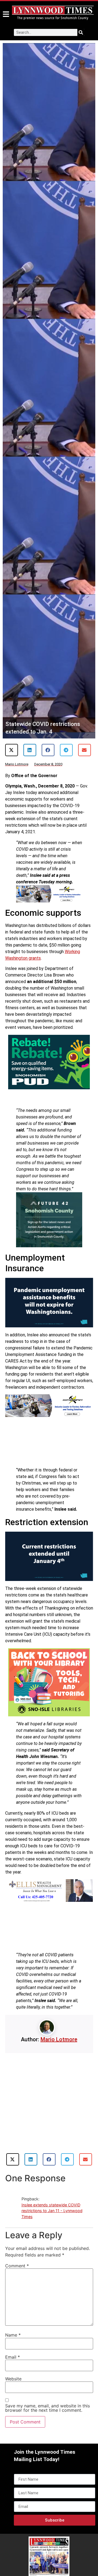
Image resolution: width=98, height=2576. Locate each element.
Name (13, 2335)
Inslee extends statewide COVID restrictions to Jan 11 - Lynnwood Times (52, 2211)
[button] (12, 750)
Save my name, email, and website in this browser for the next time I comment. (48, 2408)
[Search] (81, 32)
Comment (17, 2266)
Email (13, 2357)
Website (13, 2379)
